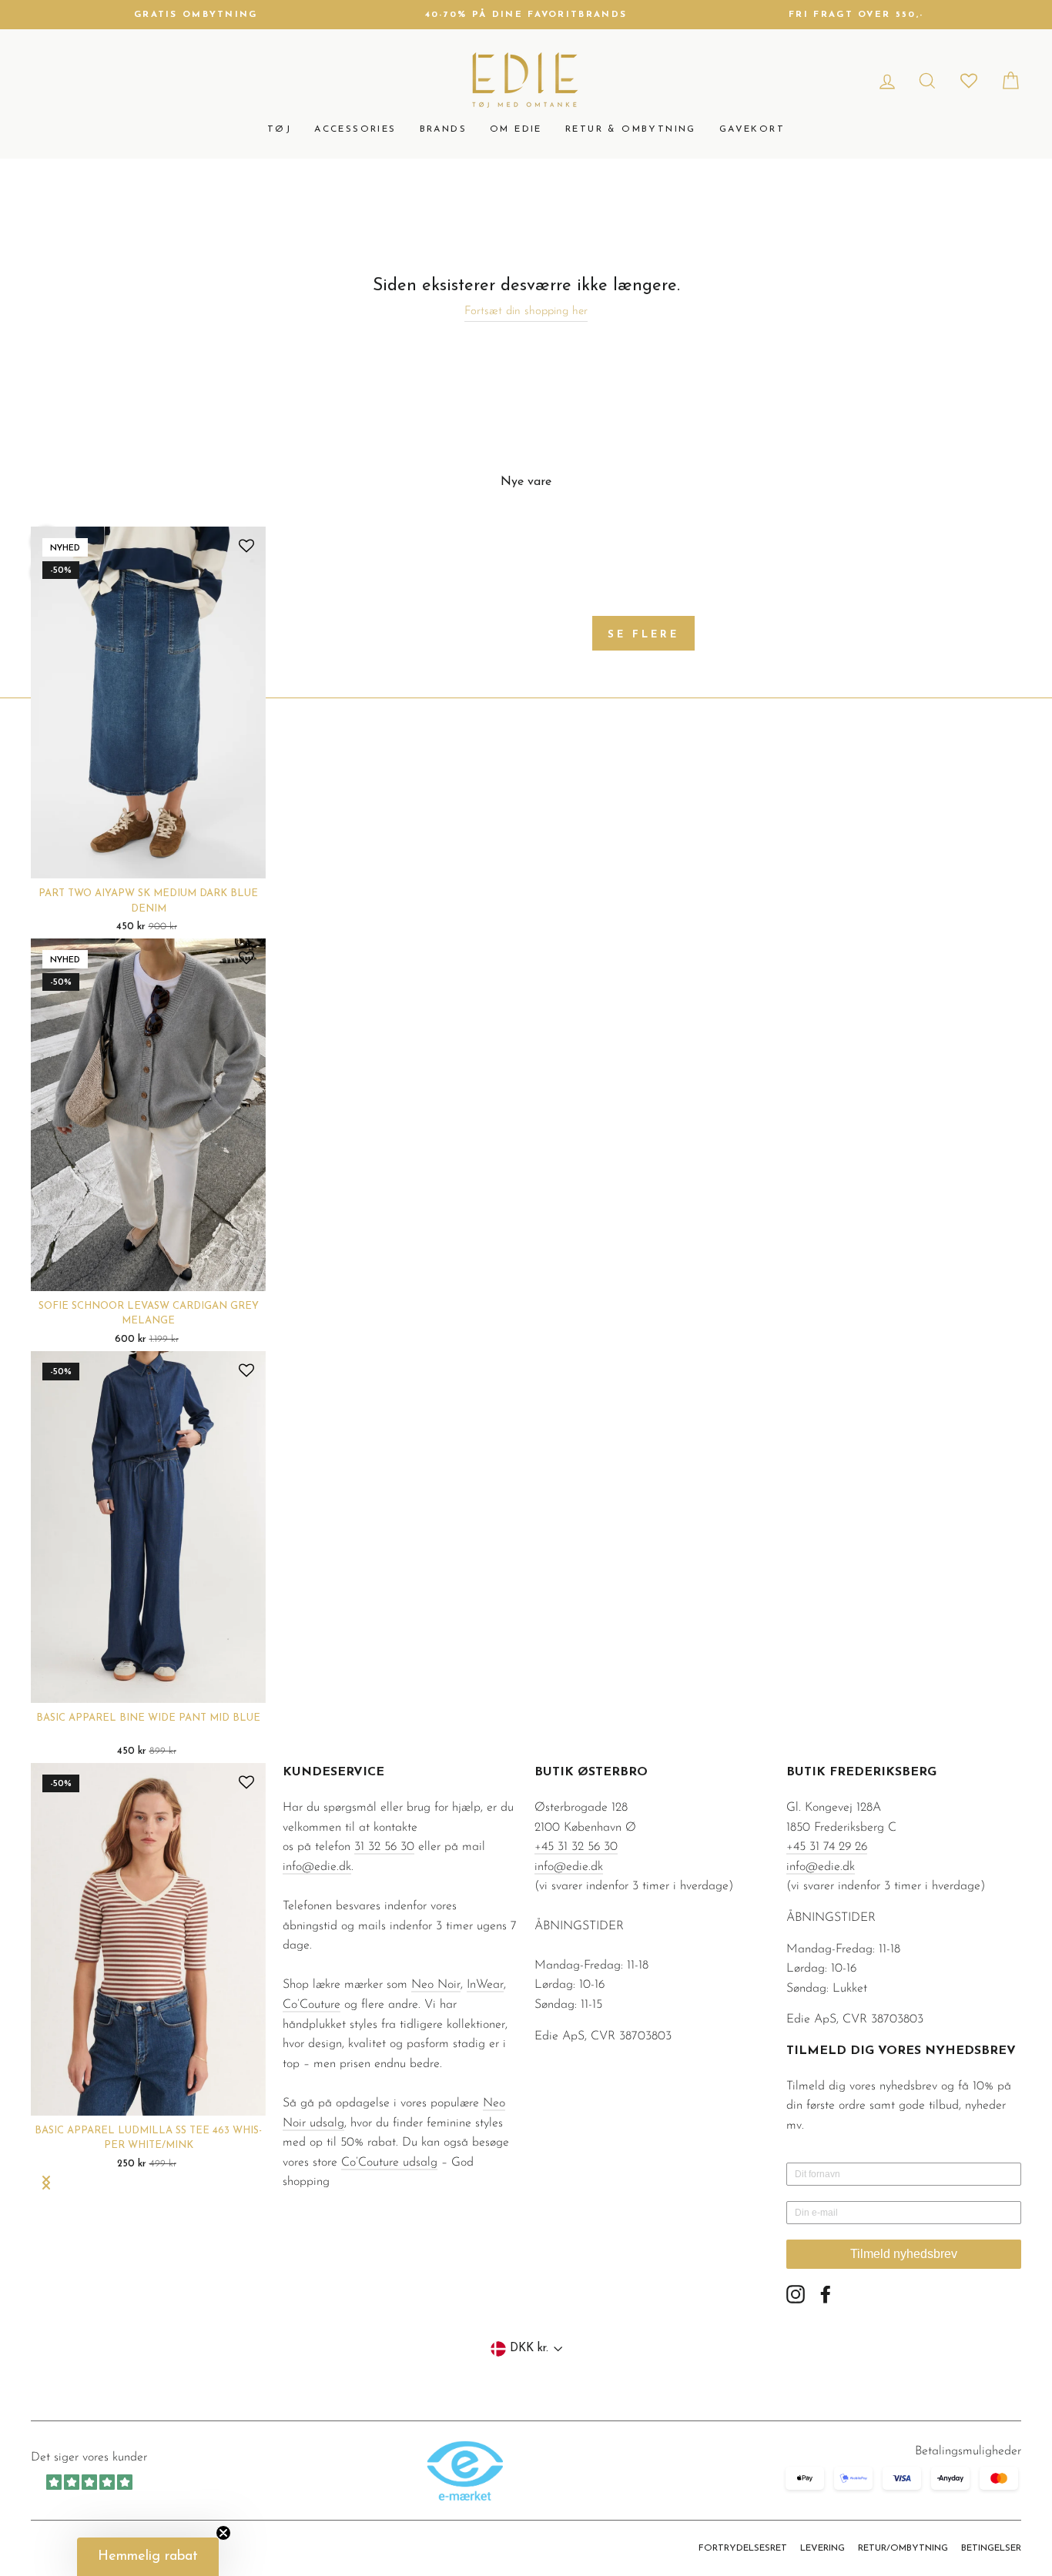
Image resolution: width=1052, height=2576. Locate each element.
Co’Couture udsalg (389, 2163)
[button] (148, 2557)
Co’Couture (312, 2005)
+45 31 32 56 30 (576, 1847)
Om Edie (516, 129)
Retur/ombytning (903, 2548)
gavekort (752, 129)
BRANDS (443, 129)
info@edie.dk (317, 1867)
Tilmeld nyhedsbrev (904, 2254)
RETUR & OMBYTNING (631, 129)
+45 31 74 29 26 (827, 1847)
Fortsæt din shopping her (526, 311)
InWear (485, 1985)
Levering (823, 2548)
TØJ (279, 129)
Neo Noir (436, 1985)
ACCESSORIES (355, 129)
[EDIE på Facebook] (826, 2294)
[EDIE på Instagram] (796, 2294)
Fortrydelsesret (743, 2548)
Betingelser (991, 2548)
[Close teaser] (223, 2533)
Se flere (643, 635)
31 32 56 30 (384, 1847)
